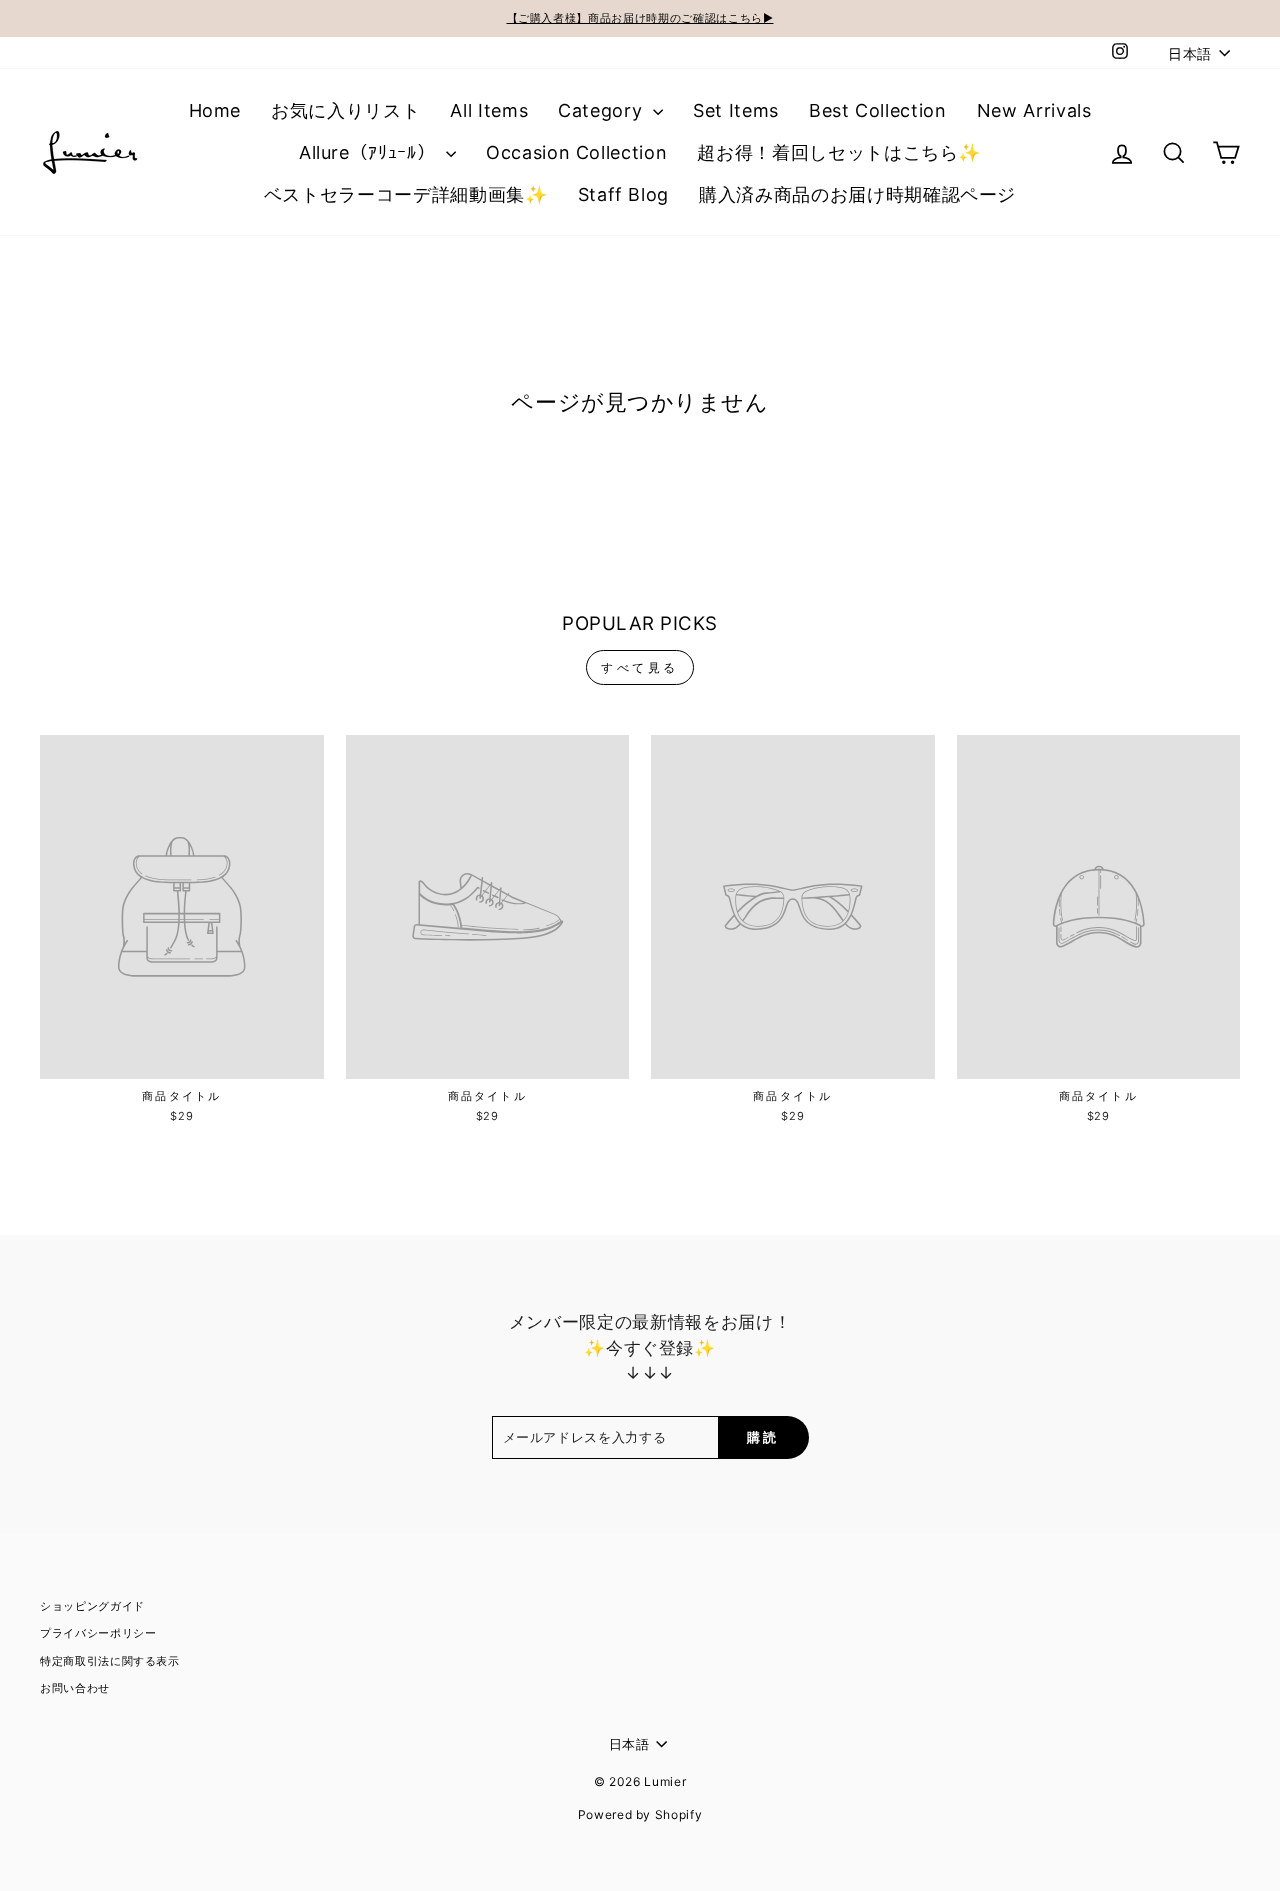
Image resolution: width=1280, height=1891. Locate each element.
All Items (489, 110)
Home (215, 110)
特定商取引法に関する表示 (110, 1661)
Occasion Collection (576, 152)
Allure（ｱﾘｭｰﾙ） (370, 152)
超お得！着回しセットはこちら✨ (839, 152)
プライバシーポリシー (98, 1633)
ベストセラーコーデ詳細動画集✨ (406, 194)
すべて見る (640, 667)
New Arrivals (1034, 110)
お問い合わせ (75, 1688)
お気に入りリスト (345, 110)
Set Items (736, 110)
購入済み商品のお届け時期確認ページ (857, 194)
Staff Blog (624, 194)
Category (603, 110)
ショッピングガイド (92, 1606)
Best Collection (878, 110)
